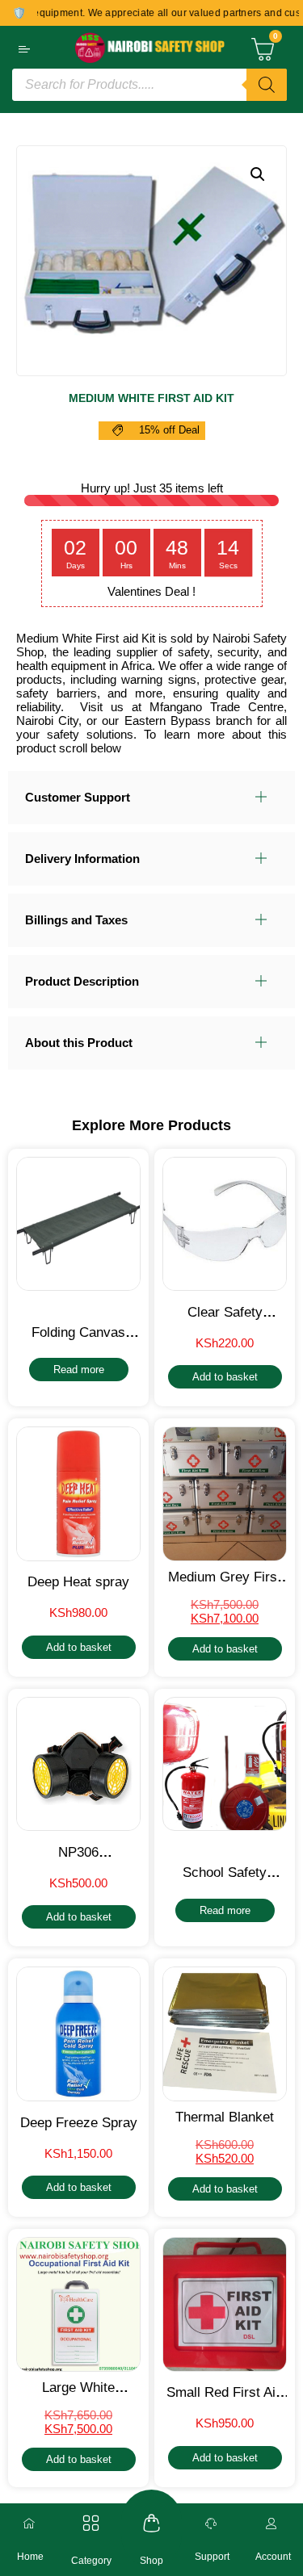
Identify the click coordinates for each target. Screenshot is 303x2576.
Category (91, 2561)
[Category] (91, 2523)
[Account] (273, 2524)
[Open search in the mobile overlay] (149, 85)
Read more (79, 1370)
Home (30, 2557)
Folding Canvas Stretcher (78, 1340)
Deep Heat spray (78, 1582)
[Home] (31, 2524)
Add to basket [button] (225, 1377)
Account (273, 2557)
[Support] (213, 2524)
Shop (151, 2561)
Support (212, 2557)
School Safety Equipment (225, 1881)
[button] (258, 174)
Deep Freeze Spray (79, 2123)
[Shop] (151, 2523)
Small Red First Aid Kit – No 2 (225, 2400)
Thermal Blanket (225, 2117)
